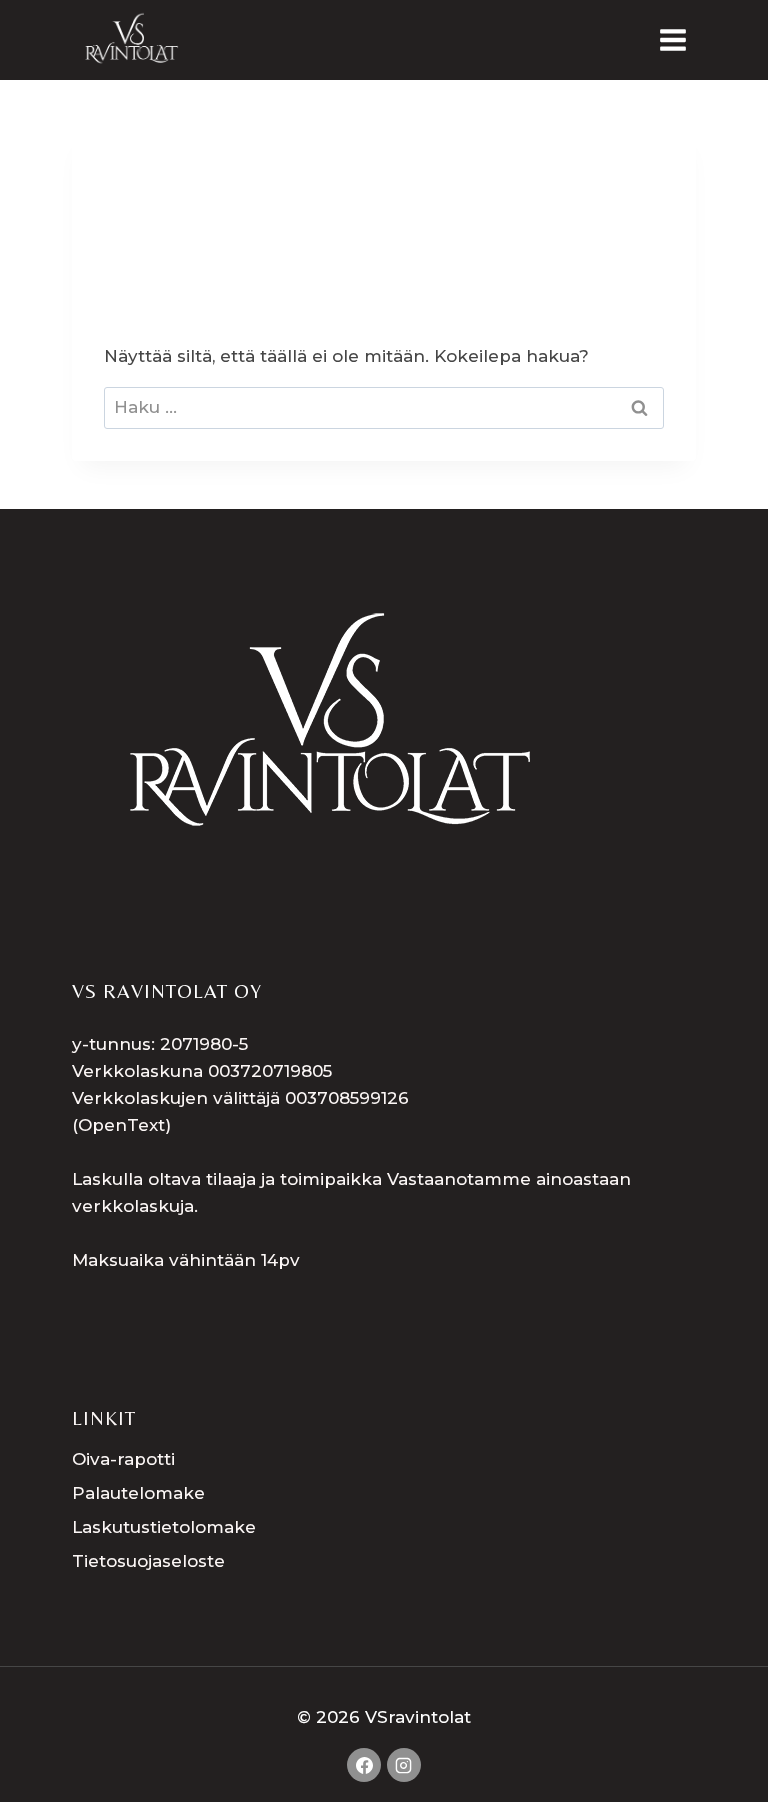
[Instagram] (404, 1765)
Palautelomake (138, 1493)
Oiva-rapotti (123, 1459)
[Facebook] (364, 1765)
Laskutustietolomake (164, 1527)
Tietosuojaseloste (148, 1561)
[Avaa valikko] (672, 39)
